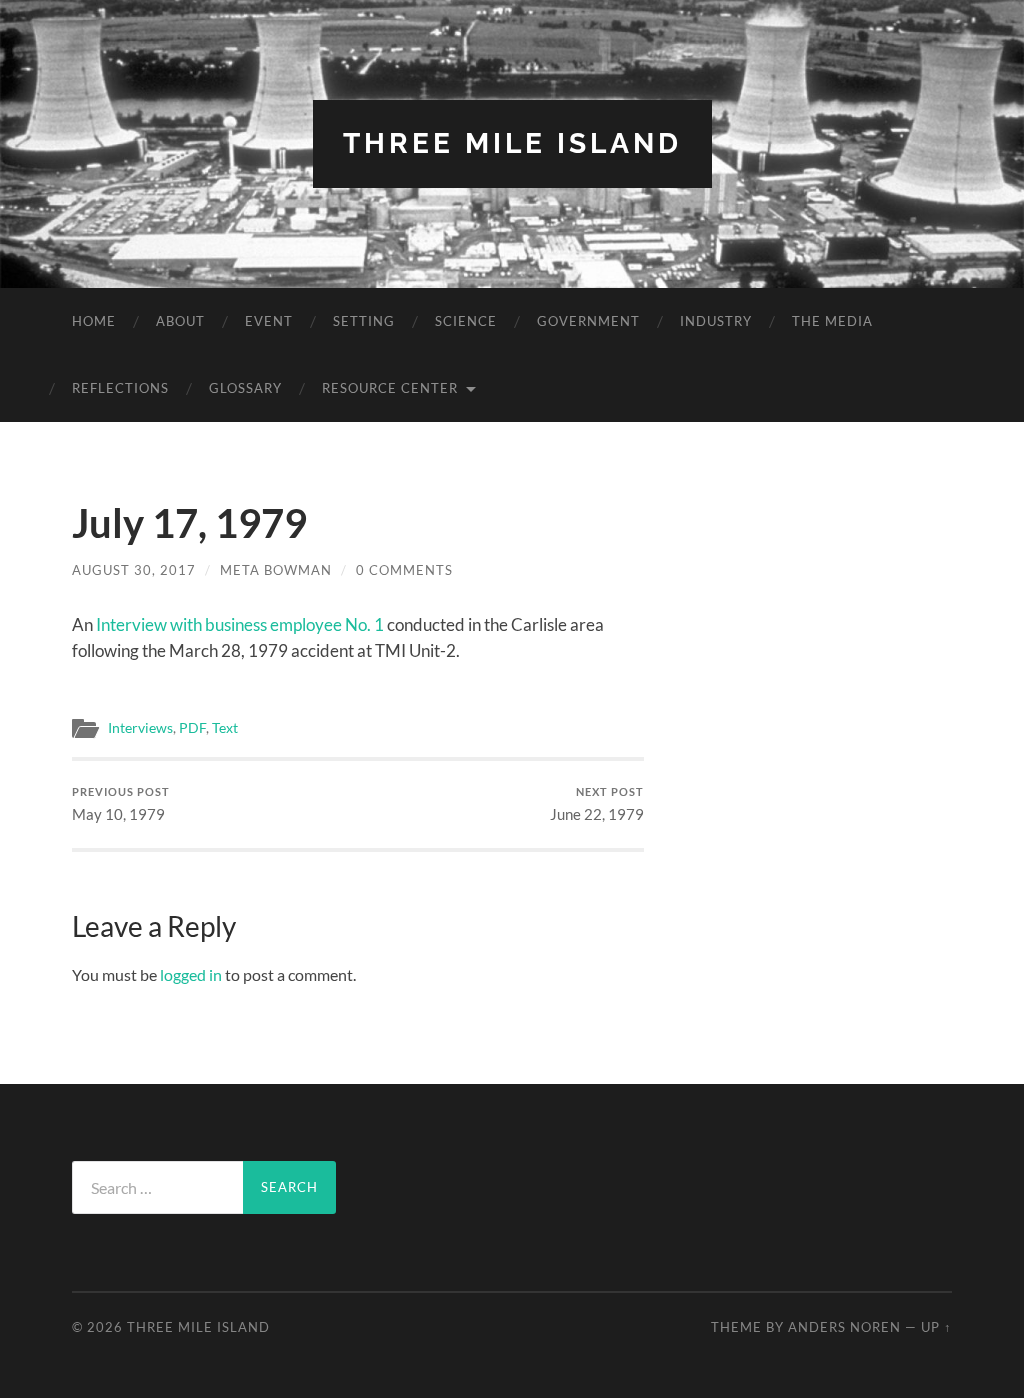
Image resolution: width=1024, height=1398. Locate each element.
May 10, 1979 (121, 804)
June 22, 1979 (597, 804)
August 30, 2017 (134, 570)
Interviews (140, 728)
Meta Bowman (276, 570)
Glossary (245, 388)
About (180, 321)
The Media (832, 321)
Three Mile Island (512, 143)
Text (225, 728)
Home (94, 321)
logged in (191, 974)
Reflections (120, 388)
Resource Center (390, 388)
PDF (192, 728)
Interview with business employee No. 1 (240, 624)
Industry (716, 321)
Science (466, 321)
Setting (364, 321)
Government (588, 321)
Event (269, 321)
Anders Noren (844, 1327)
